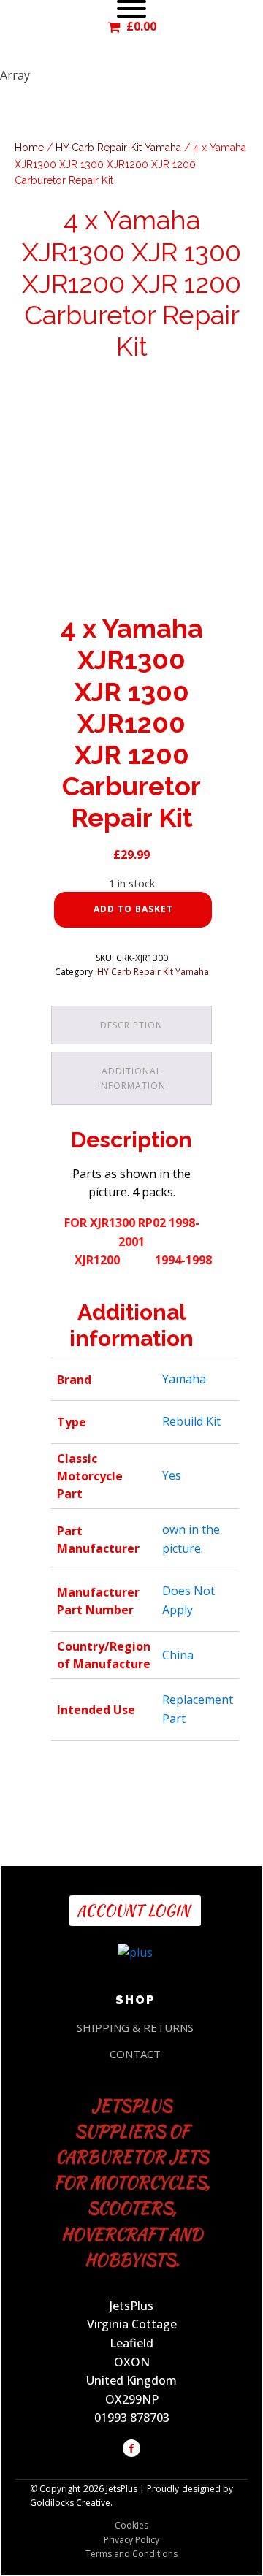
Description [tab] (131, 1025)
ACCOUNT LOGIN (135, 1910)
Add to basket (133, 909)
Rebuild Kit (191, 1421)
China (178, 1655)
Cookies (131, 2525)
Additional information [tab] (132, 1078)
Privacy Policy (131, 2540)
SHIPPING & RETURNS (135, 2027)
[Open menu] (131, 9)
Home (29, 148)
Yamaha (184, 1379)
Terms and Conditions (131, 2554)
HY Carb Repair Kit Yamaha (118, 148)
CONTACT (135, 2054)
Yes (172, 1475)
